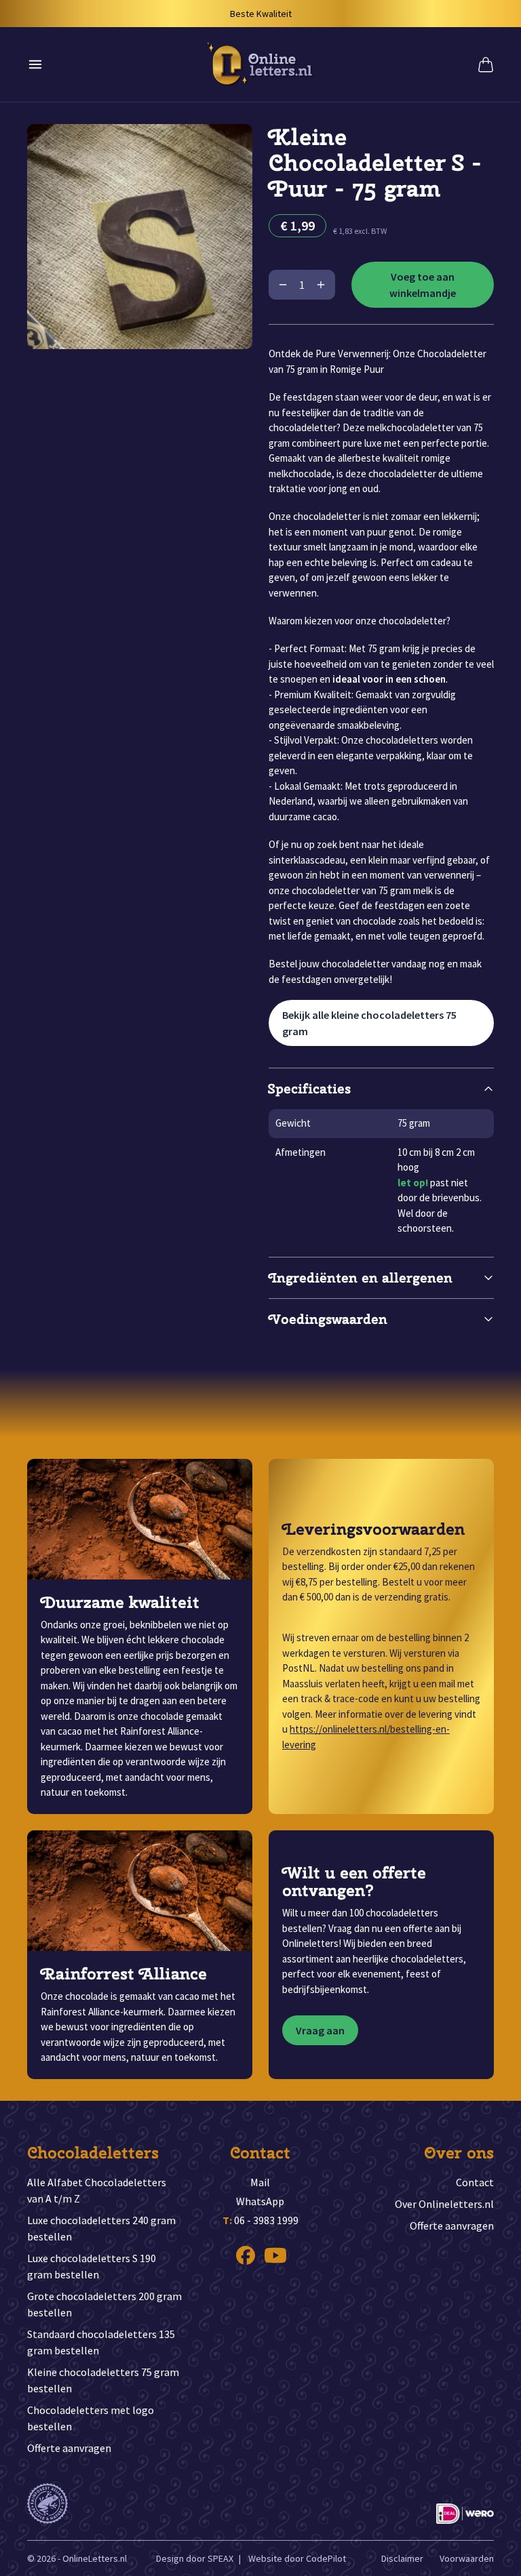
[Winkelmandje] (486, 64)
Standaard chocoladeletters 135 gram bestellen (101, 2342)
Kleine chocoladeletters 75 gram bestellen (103, 2380)
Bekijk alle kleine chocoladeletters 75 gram (369, 1023)
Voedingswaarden (328, 1319)
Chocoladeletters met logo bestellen (91, 2418)
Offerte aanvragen (69, 2448)
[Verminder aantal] (283, 285)
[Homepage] (260, 64)
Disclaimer (402, 2558)
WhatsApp (260, 2201)
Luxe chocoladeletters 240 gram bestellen (101, 2228)
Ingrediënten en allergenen (361, 1277)
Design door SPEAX (195, 2558)
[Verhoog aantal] (321, 285)
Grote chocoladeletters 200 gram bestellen (104, 2304)
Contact (475, 2182)
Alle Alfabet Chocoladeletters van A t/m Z (97, 2190)
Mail (260, 2182)
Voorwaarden (467, 2558)
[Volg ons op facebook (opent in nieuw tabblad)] (246, 2255)
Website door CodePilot (297, 2558)
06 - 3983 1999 (260, 2220)
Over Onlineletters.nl (444, 2204)
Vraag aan (320, 2030)
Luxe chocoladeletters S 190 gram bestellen (92, 2266)
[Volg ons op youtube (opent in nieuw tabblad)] (275, 2255)
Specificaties (310, 1088)
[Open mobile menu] (35, 64)
